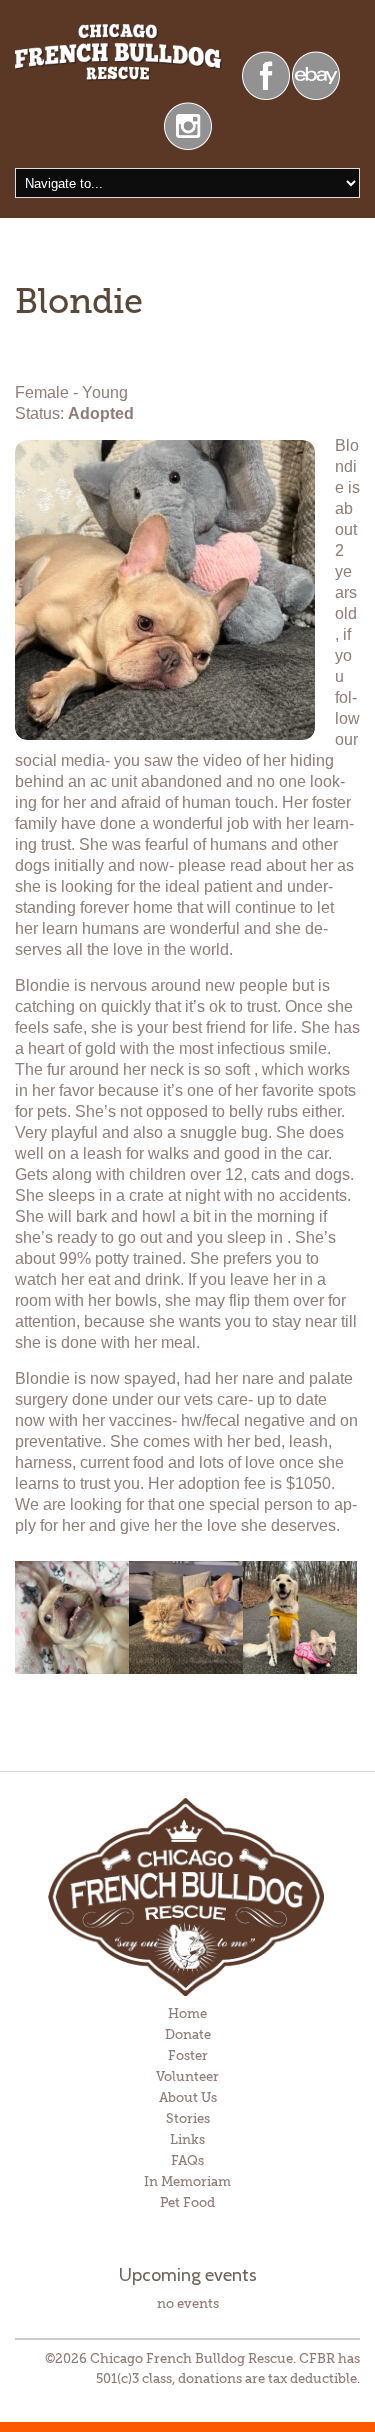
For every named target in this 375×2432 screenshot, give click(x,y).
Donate (188, 2034)
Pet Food (187, 2202)
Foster (188, 2055)
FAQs (187, 2160)
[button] (72, 1618)
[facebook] (266, 73)
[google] (316, 73)
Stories (188, 2118)
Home (187, 2013)
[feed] (188, 124)
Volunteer (187, 2076)
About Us (188, 2097)
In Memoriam (187, 2181)
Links (187, 2139)
